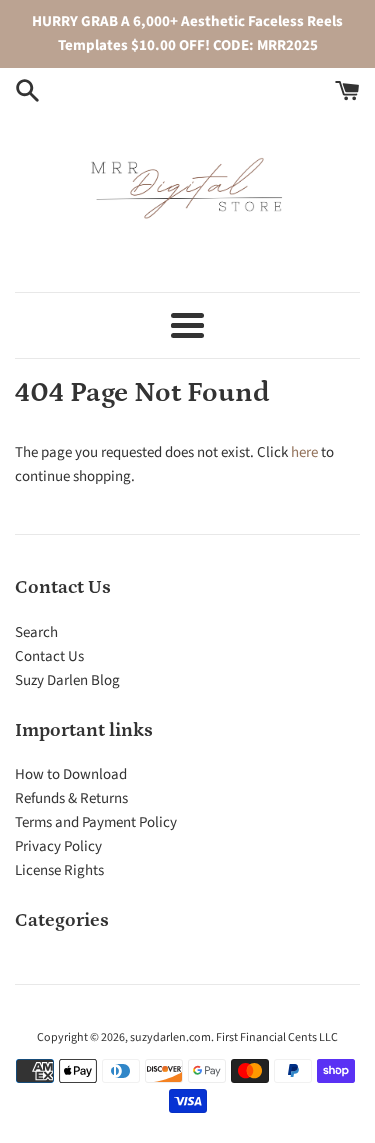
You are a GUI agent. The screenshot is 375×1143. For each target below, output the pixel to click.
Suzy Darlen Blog (67, 680)
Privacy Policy (58, 846)
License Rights (59, 870)
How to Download (71, 774)
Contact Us (49, 656)
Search (36, 632)
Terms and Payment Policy (96, 822)
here (304, 452)
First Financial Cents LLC (277, 1037)
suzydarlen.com (170, 1037)
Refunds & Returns (71, 798)
